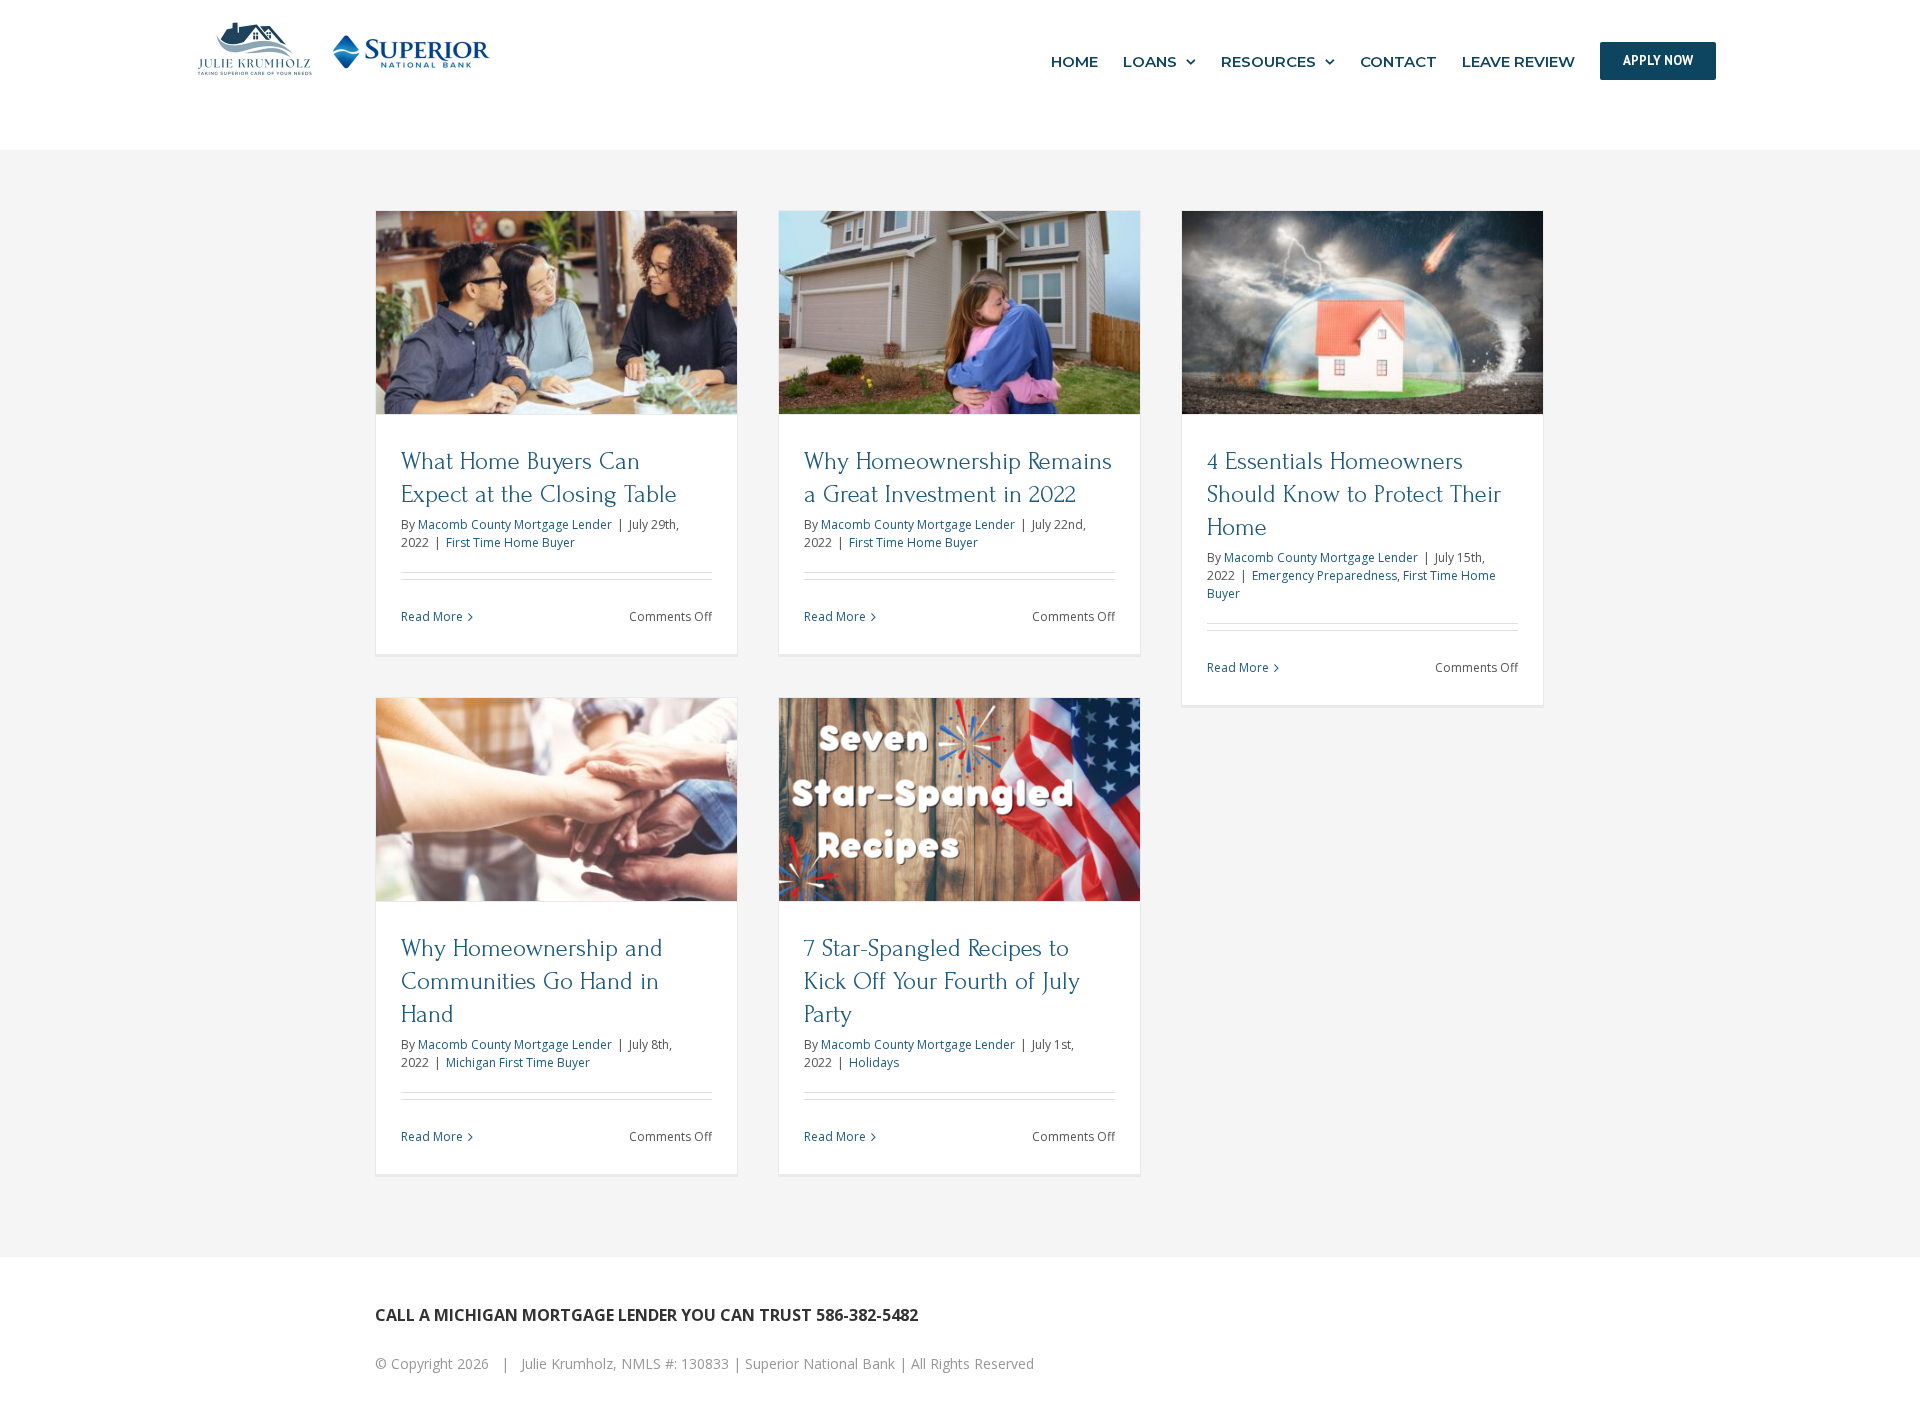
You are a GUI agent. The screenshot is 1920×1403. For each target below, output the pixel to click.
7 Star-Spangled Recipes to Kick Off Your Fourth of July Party (942, 981)
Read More (432, 616)
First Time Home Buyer (510, 542)
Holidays (874, 1062)
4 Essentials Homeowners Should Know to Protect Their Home (1354, 494)
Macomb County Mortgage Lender (515, 524)
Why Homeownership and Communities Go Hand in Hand (532, 981)
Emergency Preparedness (1324, 575)
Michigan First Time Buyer (518, 1062)
